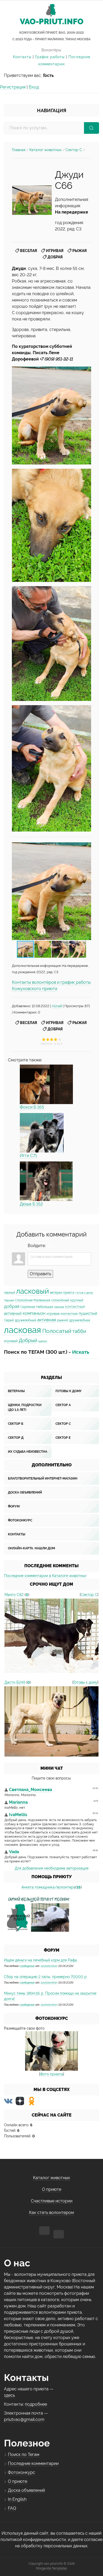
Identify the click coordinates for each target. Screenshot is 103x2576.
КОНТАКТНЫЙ (75, 1307)
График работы (50, 57)
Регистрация (13, 87)
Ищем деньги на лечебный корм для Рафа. (41, 1960)
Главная (19, 150)
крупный (77, 1300)
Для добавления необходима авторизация (52, 1868)
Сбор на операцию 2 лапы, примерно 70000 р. (46, 1977)
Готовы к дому (69, 1391)
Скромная (28, 1307)
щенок (43, 1341)
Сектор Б (16, 1424)
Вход (34, 87)
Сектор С (74, 150)
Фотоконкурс (20, 1520)
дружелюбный (25, 1320)
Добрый (28, 1340)
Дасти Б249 (15, 1682)
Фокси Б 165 (32, 1107)
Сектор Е (63, 1438)
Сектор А (63, 1405)
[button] (86, 891)
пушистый (88, 1313)
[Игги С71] (42, 1133)
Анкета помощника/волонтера (48, 1887)
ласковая (23, 1330)
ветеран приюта (62, 1293)
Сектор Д (16, 1438)
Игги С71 (28, 1156)
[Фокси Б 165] (46, 1084)
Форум (14, 1506)
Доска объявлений (25, 1492)
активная (47, 1320)
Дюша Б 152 (31, 1204)
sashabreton (49, 1966)
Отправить (40, 1274)
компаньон (34, 1313)
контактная (69, 1314)
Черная (9, 1300)
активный (13, 1313)
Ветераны (16, 1391)
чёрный (10, 1293)
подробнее (36, 2404)
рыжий (63, 1320)
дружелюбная (80, 1320)
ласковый (32, 1291)
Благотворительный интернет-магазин (43, 1479)
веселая (29, 251)
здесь (9, 2395)
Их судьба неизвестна (28, 1452)
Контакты (22, 57)
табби (79, 1331)
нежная (59, 1307)
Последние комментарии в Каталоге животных (45, 1576)
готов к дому (84, 1293)
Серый (9, 1320)
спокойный (60, 1300)
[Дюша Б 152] (46, 1181)
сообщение (27, 1966)
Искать (81, 1352)
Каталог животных (45, 150)
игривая (55, 251)
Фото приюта (52, 2074)
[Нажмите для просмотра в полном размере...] (51, 416)
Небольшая (45, 1307)
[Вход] (51, 1246)
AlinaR (57, 1006)
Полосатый (57, 1331)
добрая (55, 257)
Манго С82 (14, 1595)
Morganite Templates (51, 2568)
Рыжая (79, 251)
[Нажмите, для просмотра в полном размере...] (32, 200)
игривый (11, 1341)
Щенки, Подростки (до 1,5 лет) (25, 1407)
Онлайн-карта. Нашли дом (31, 1548)
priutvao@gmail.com (24, 2419)
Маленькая (42, 1300)
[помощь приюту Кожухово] (38, 1914)
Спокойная (24, 1300)
